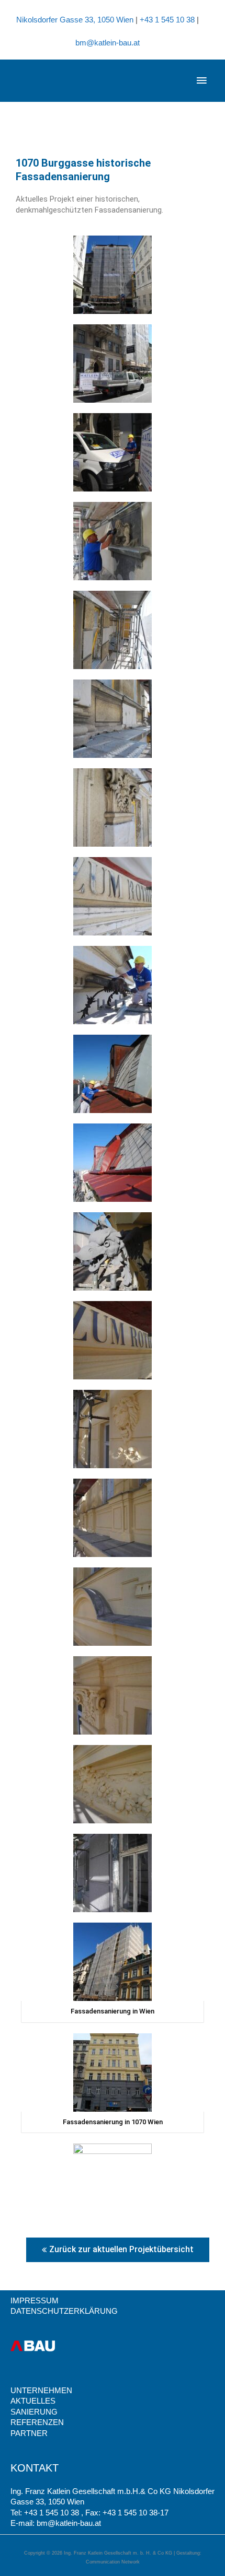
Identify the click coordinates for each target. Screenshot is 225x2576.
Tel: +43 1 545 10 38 (46, 2513)
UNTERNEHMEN (41, 2391)
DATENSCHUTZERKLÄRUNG (64, 2311)
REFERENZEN (37, 2422)
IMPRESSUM (35, 2301)
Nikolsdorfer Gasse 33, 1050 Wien (76, 20)
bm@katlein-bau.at (108, 43)
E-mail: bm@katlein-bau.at (56, 2523)
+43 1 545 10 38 (168, 20)
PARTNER (29, 2433)
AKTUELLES (33, 2401)
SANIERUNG (34, 2412)
